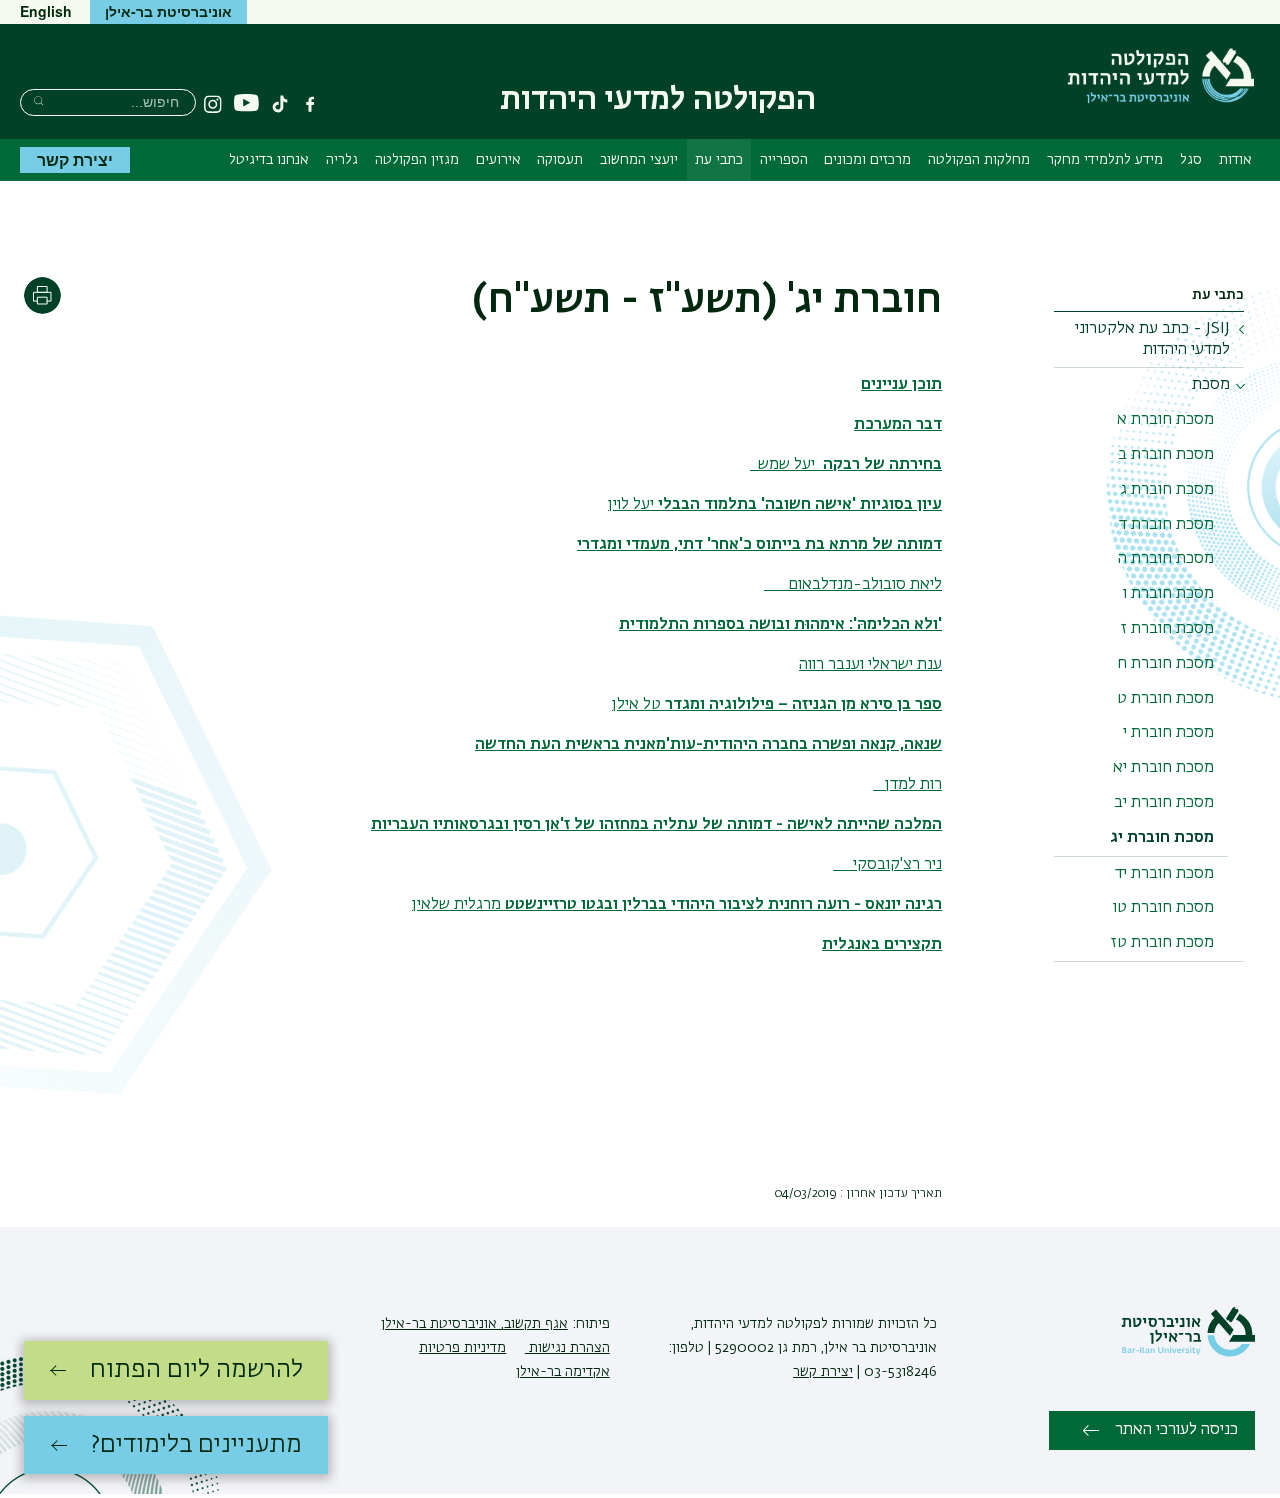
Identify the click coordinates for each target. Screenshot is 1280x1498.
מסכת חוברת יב (1164, 803)
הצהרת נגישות (567, 1348)
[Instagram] (213, 104)
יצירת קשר (75, 159)
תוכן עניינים (901, 385)
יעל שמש (846, 465)
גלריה (342, 160)
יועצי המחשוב (639, 160)
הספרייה (784, 160)
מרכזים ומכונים (867, 160)
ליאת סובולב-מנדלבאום (853, 585)
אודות (1235, 160)
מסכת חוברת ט (1165, 699)
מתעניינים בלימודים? (196, 1445)
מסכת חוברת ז (1167, 629)
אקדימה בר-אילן (563, 1372)
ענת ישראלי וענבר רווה (870, 665)
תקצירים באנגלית (882, 945)
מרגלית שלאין (677, 905)
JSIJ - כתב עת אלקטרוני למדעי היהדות (1152, 339)
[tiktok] (280, 104)
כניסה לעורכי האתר (1176, 1430)
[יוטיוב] (246, 103)
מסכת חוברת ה (1166, 559)
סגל (1191, 160)
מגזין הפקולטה (417, 160)
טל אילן (777, 705)
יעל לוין (775, 505)
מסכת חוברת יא (1163, 768)
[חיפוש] (38, 100)
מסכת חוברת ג (1167, 490)
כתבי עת (719, 160)
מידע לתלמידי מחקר (1105, 160)
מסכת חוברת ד (1166, 525)
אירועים (498, 160)
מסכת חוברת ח (1165, 664)
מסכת (1211, 385)
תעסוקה (560, 160)
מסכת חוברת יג (1162, 838)
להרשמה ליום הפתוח (196, 1370)
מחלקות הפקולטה (979, 160)
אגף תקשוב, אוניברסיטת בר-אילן (474, 1324)
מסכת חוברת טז (1162, 943)
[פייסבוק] (310, 104)
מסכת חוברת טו (1163, 908)
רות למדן (907, 785)
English (46, 11)
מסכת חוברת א (1165, 420)
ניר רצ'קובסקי (887, 865)
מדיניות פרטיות (462, 1348)
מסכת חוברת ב (1166, 455)
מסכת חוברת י (1168, 733)
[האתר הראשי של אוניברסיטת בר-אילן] (1188, 1353)
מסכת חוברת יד (1164, 874)
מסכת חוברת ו (1168, 594)
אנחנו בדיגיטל (269, 160)
